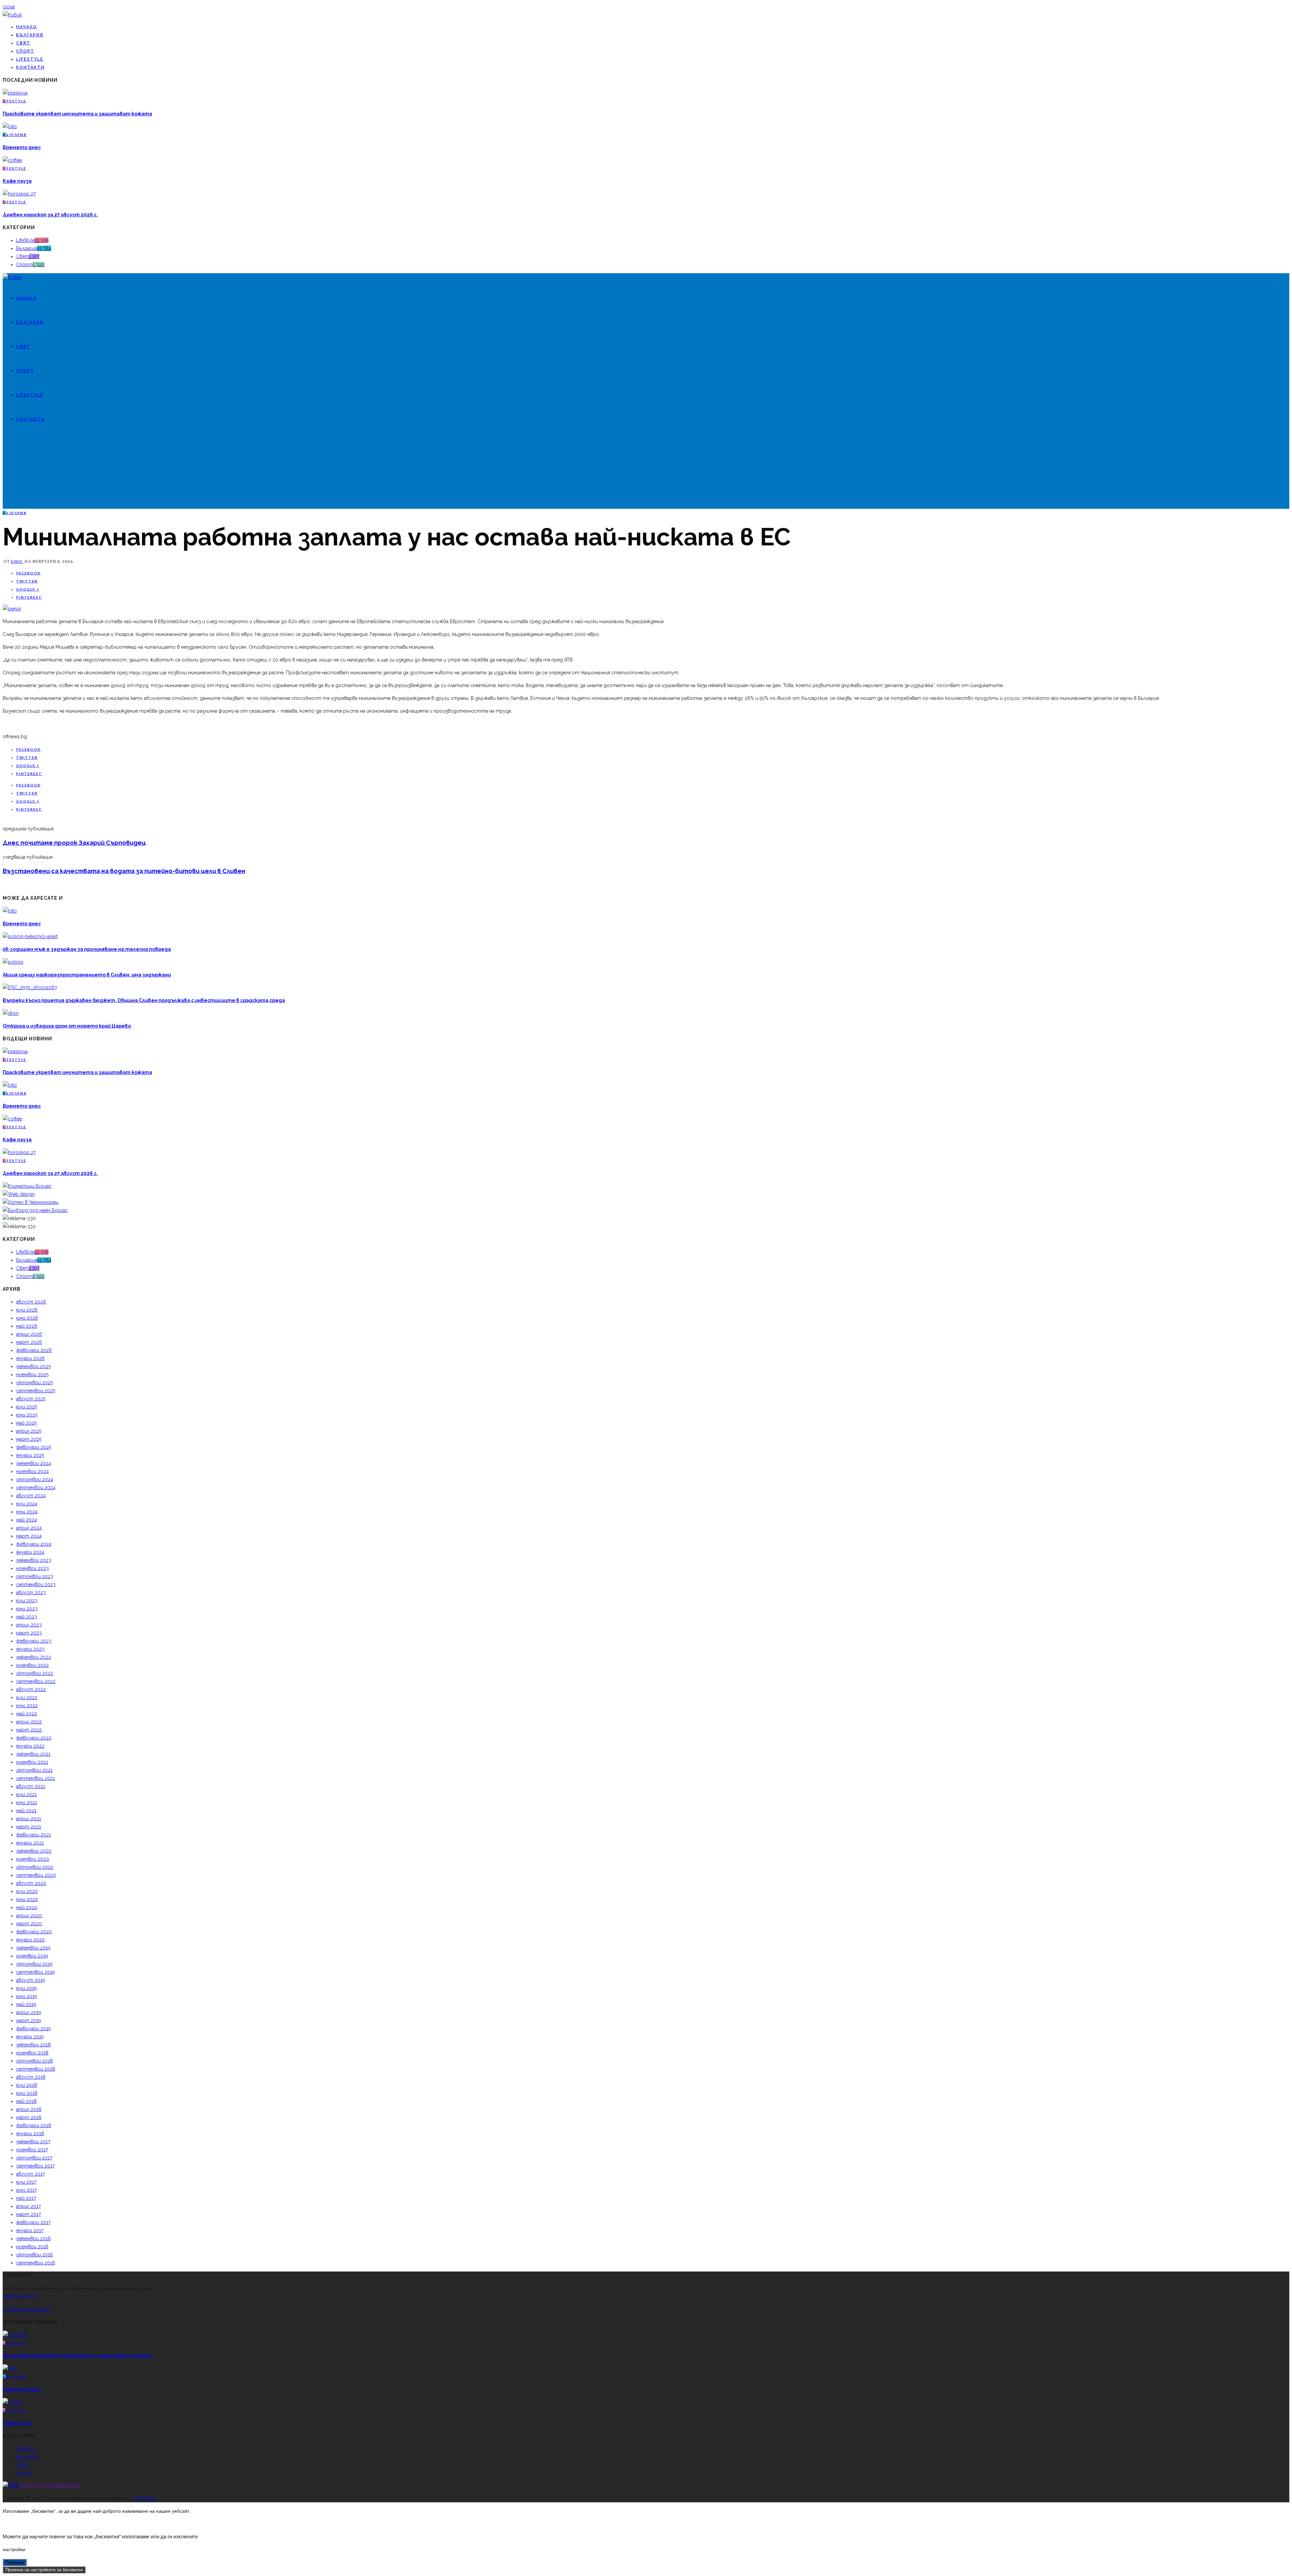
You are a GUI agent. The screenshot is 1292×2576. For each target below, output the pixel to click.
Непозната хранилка (50, 2485)
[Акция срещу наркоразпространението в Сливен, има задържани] (13, 962)
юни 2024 (27, 1512)
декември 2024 (34, 1463)
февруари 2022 (34, 1738)
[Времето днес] (10, 127)
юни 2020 (27, 1899)
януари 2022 (30, 1746)
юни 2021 (27, 1802)
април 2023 (29, 1625)
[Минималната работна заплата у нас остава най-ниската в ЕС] (12, 609)
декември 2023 (34, 1560)
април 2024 (29, 1528)
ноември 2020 (33, 1859)
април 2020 (29, 1916)
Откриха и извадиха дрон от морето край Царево (67, 1026)
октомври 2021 (34, 1770)
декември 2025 (33, 1366)
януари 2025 (30, 1455)
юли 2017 (26, 2182)
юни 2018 (27, 2093)
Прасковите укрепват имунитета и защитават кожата (77, 114)
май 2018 (26, 2101)
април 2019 (29, 2012)
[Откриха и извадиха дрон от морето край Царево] (11, 1013)
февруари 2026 (34, 1350)
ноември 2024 (32, 1471)
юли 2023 (27, 1601)
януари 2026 (30, 1358)
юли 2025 (27, 1407)
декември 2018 (33, 2045)
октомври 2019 (34, 1964)
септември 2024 (36, 1488)
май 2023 (27, 1617)
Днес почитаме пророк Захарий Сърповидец (74, 843)
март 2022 (29, 1730)
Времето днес (22, 147)
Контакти (30, 67)
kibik (17, 561)
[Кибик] (12, 15)
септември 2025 (36, 1391)
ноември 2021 (32, 1762)
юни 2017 (26, 2190)
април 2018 (29, 2109)
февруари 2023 (34, 1641)
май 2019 (26, 2004)
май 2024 (27, 1520)
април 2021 (29, 1819)
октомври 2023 (35, 1576)
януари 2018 (30, 2134)
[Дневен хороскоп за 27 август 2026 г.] (19, 194)
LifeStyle (30, 59)
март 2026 (29, 1342)
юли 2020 (27, 1891)
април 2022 (29, 1722)
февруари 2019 (33, 2029)
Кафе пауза (17, 181)
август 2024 (31, 1496)
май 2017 (26, 2198)
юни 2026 (27, 1318)
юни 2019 (27, 1996)
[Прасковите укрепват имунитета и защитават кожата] (15, 93)
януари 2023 (30, 1649)
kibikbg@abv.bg (19, 2296)
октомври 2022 (35, 1673)
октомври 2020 (35, 1867)
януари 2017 (30, 2230)
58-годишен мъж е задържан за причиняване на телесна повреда (87, 949)
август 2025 (31, 1399)
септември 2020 (36, 1875)
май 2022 (27, 1714)
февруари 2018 (34, 2125)
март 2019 (29, 2020)
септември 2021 (35, 1778)
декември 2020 (34, 1851)
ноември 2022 (32, 1665)
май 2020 (27, 1907)
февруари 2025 (34, 1447)
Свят (23, 43)
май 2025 (26, 1423)
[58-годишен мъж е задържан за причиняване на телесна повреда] (30, 936)
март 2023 (29, 1633)
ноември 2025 (32, 1374)
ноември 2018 (32, 2053)
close (9, 7)
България (30, 35)
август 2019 (31, 1980)
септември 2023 (36, 1584)
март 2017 (28, 2214)
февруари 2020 (34, 1932)
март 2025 (29, 1439)
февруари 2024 (34, 1544)
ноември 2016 (32, 2247)
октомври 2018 (34, 2061)
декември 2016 (33, 2239)
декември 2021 (33, 1754)
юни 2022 (27, 1706)
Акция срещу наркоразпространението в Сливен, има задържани (87, 975)
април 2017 (28, 2206)
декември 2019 (33, 1948)
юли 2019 (26, 1988)
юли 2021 (26, 1794)
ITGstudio (145, 2498)
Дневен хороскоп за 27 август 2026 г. (50, 215)
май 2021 (26, 1811)
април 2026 (29, 1334)
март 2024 (29, 1536)
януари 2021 (30, 1843)
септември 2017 (35, 2166)
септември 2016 (36, 2263)
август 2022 (31, 1689)
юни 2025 (27, 1415)
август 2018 (31, 2077)
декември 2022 (34, 1657)
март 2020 (29, 1924)
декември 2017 (33, 2142)
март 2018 (29, 2117)
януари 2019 (30, 2037)
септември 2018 (36, 2069)
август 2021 (31, 1786)
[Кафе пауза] (12, 160)
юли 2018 (27, 2085)
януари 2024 (30, 1552)
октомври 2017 (34, 2158)
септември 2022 (36, 1681)
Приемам (15, 2562)
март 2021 (29, 1827)
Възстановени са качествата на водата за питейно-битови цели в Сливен (124, 871)
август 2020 (31, 1883)
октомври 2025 (34, 1383)
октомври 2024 (35, 1479)
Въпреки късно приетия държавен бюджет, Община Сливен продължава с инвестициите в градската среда (144, 1000)
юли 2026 (27, 1310)
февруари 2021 (33, 1835)
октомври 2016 (34, 2255)
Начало (27, 27)
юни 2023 (27, 1609)
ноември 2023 (32, 1568)
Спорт (25, 51)
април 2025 (29, 1431)
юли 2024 (27, 1504)
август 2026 (31, 1302)
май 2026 (27, 1326)
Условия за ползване (26, 2309)
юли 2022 (27, 1697)
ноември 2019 (32, 1956)
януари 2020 (30, 1940)
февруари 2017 (33, 2222)
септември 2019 (35, 1972)
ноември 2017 (32, 2150)
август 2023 (31, 1593)
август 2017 (30, 2174)
